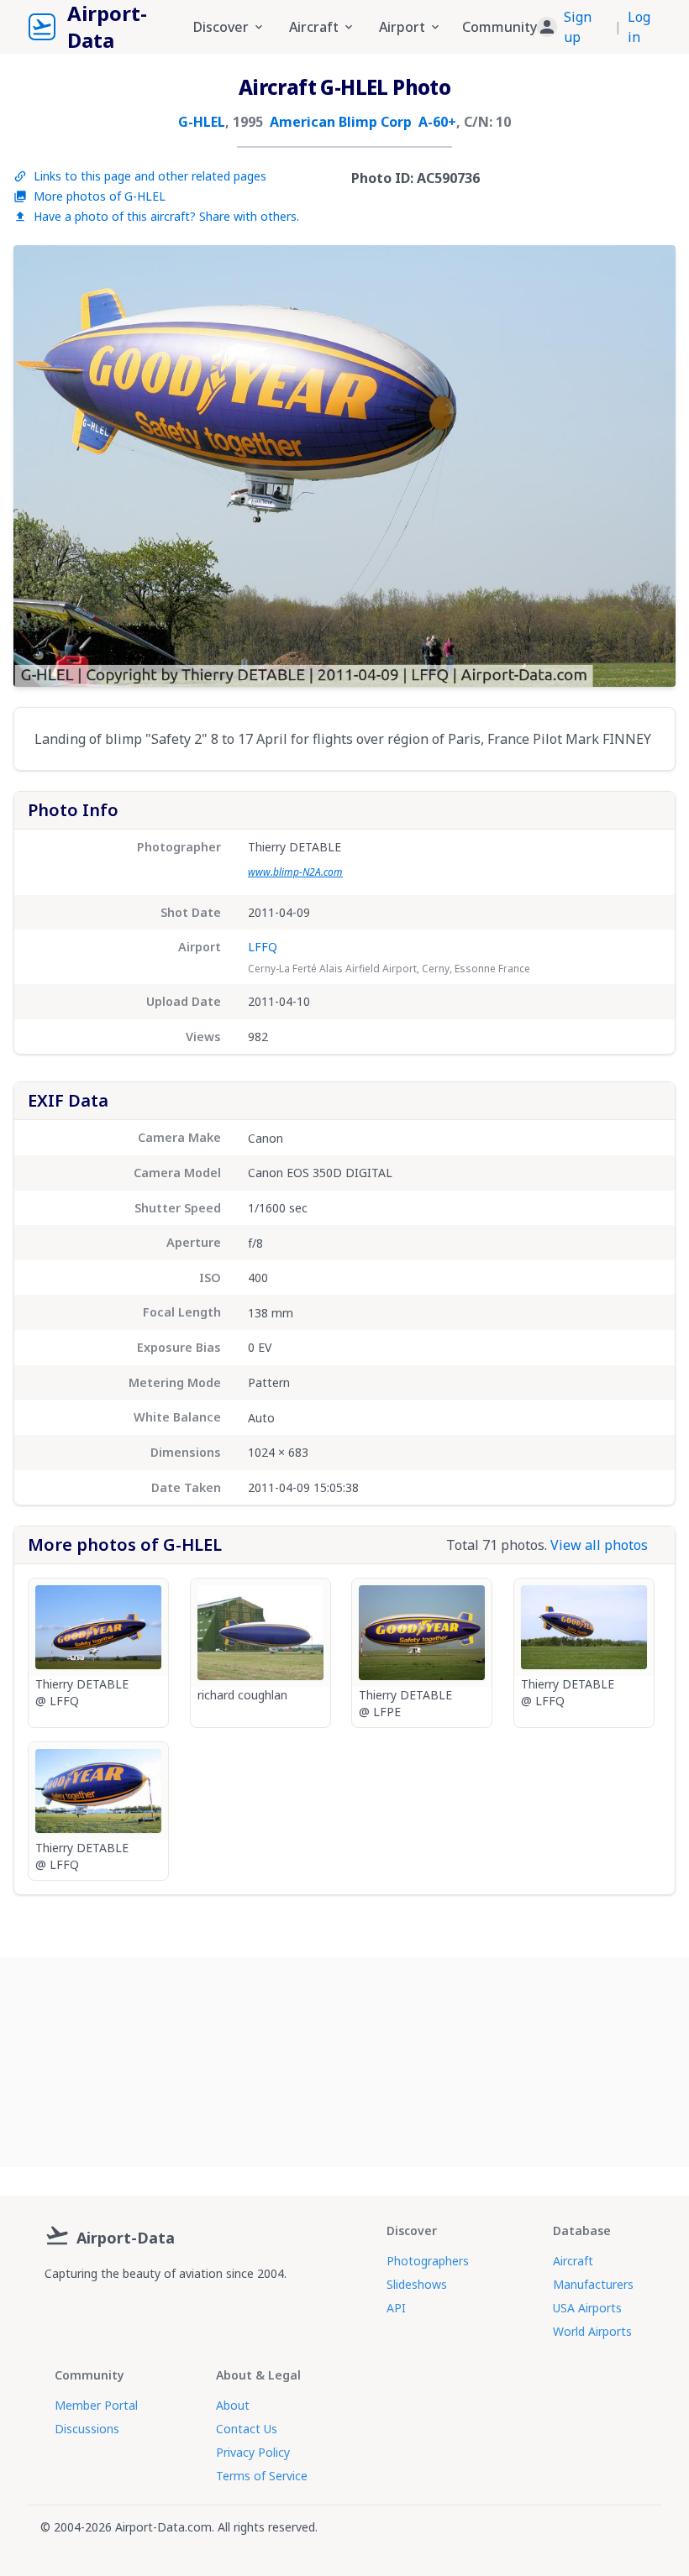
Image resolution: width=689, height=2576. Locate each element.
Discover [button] (221, 27)
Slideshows (417, 2284)
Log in (639, 27)
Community (500, 27)
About (233, 2405)
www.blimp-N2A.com (295, 872)
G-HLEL (202, 122)
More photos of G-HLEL (100, 196)
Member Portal (96, 2405)
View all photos (599, 1545)
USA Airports (587, 2308)
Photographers (428, 2261)
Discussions (87, 2429)
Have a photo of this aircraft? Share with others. (166, 216)
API (396, 2308)
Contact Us (247, 2429)
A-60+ (437, 122)
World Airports (592, 2331)
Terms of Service (262, 2476)
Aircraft (573, 2261)
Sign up (578, 27)
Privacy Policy (253, 2452)
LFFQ (263, 947)
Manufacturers (593, 2284)
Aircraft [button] (314, 27)
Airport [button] (402, 27)
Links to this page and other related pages (150, 176)
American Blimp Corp (341, 122)
